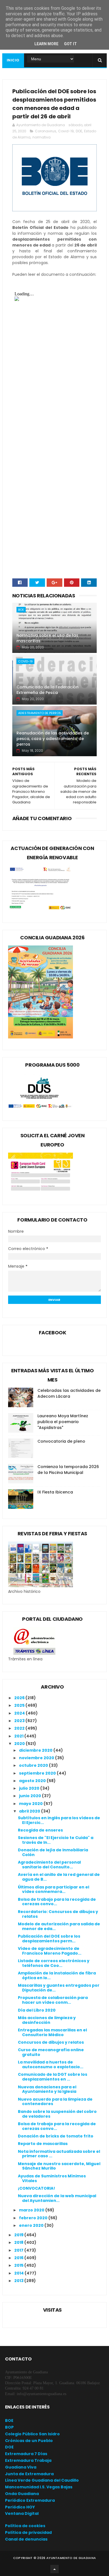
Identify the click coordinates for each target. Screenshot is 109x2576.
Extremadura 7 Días (26, 2454)
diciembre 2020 (36, 1750)
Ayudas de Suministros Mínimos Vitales (52, 2178)
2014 (19, 2273)
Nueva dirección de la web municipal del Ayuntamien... (57, 2198)
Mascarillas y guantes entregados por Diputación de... (59, 1988)
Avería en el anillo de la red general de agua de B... (59, 1877)
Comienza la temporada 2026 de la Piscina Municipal (68, 1470)
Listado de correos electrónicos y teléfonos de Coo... (54, 1963)
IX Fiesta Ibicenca (55, 1492)
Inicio (13, 60)
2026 (20, 1698)
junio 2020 (30, 1796)
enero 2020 (32, 2225)
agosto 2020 (33, 1781)
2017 (19, 2250)
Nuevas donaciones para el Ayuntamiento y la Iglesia (47, 2089)
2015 (19, 2265)
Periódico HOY (20, 2507)
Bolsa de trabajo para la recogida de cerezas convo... (57, 1902)
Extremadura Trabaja (28, 2460)
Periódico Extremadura (30, 2500)
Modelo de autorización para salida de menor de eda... (59, 1926)
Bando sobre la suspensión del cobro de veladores (57, 2114)
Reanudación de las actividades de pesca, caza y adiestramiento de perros (53, 738)
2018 (19, 2242)
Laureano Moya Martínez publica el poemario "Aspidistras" (63, 1422)
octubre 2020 (34, 1765)
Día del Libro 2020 (37, 2010)
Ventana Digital (22, 2513)
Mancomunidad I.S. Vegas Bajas (39, 2487)
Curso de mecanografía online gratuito (51, 2052)
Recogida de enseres (40, 1830)
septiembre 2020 (38, 1773)
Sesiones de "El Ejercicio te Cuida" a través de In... (56, 1840)
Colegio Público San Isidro (32, 2434)
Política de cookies (25, 2526)
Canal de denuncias (26, 2539)
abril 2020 (30, 1811)
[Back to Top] (54, 2569)
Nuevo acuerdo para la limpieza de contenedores (55, 2102)
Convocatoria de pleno (61, 1441)
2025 (20, 1705)
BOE (21, 610)
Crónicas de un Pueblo (29, 2441)
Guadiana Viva (21, 2467)
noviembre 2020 (37, 1758)
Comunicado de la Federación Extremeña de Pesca (48, 690)
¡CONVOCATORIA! (36, 2188)
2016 (19, 2258)
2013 (19, 2281)
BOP (9, 2427)
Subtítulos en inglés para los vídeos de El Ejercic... (59, 1820)
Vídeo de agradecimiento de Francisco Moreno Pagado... (50, 1951)
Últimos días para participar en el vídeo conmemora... (54, 1889)
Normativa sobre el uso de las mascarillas (47, 638)
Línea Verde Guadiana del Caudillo (42, 2480)
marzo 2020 (32, 2210)
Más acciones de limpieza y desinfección (47, 2020)
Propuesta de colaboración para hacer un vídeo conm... (53, 2000)
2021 (19, 1736)
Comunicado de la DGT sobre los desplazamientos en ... (53, 2077)
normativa (42, 137)
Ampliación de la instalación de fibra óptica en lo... (57, 1975)
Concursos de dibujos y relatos (51, 2042)
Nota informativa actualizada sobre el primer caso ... (59, 2154)
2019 (19, 2235)
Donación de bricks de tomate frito (56, 2136)
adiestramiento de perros (40, 713)
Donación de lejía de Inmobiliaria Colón (53, 1852)
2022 (20, 1728)
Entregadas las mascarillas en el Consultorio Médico (52, 2032)
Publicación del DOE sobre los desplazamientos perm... (49, 1939)
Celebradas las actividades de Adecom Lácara (69, 1393)
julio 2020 (30, 1788)
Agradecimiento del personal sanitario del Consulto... (49, 1865)
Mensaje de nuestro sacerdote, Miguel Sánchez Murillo (59, 2166)
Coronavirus (46, 131)
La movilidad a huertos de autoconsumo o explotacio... (51, 2064)
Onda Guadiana (22, 2494)
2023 (20, 1721)
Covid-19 (66, 131)
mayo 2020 (31, 1804)
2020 (20, 1744)
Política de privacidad (28, 2532)
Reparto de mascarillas (43, 2144)
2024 (20, 1713)
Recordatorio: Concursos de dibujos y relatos (58, 1914)
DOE (79, 131)
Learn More (46, 44)
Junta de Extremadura (29, 2474)
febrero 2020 (34, 2218)
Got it (70, 44)
